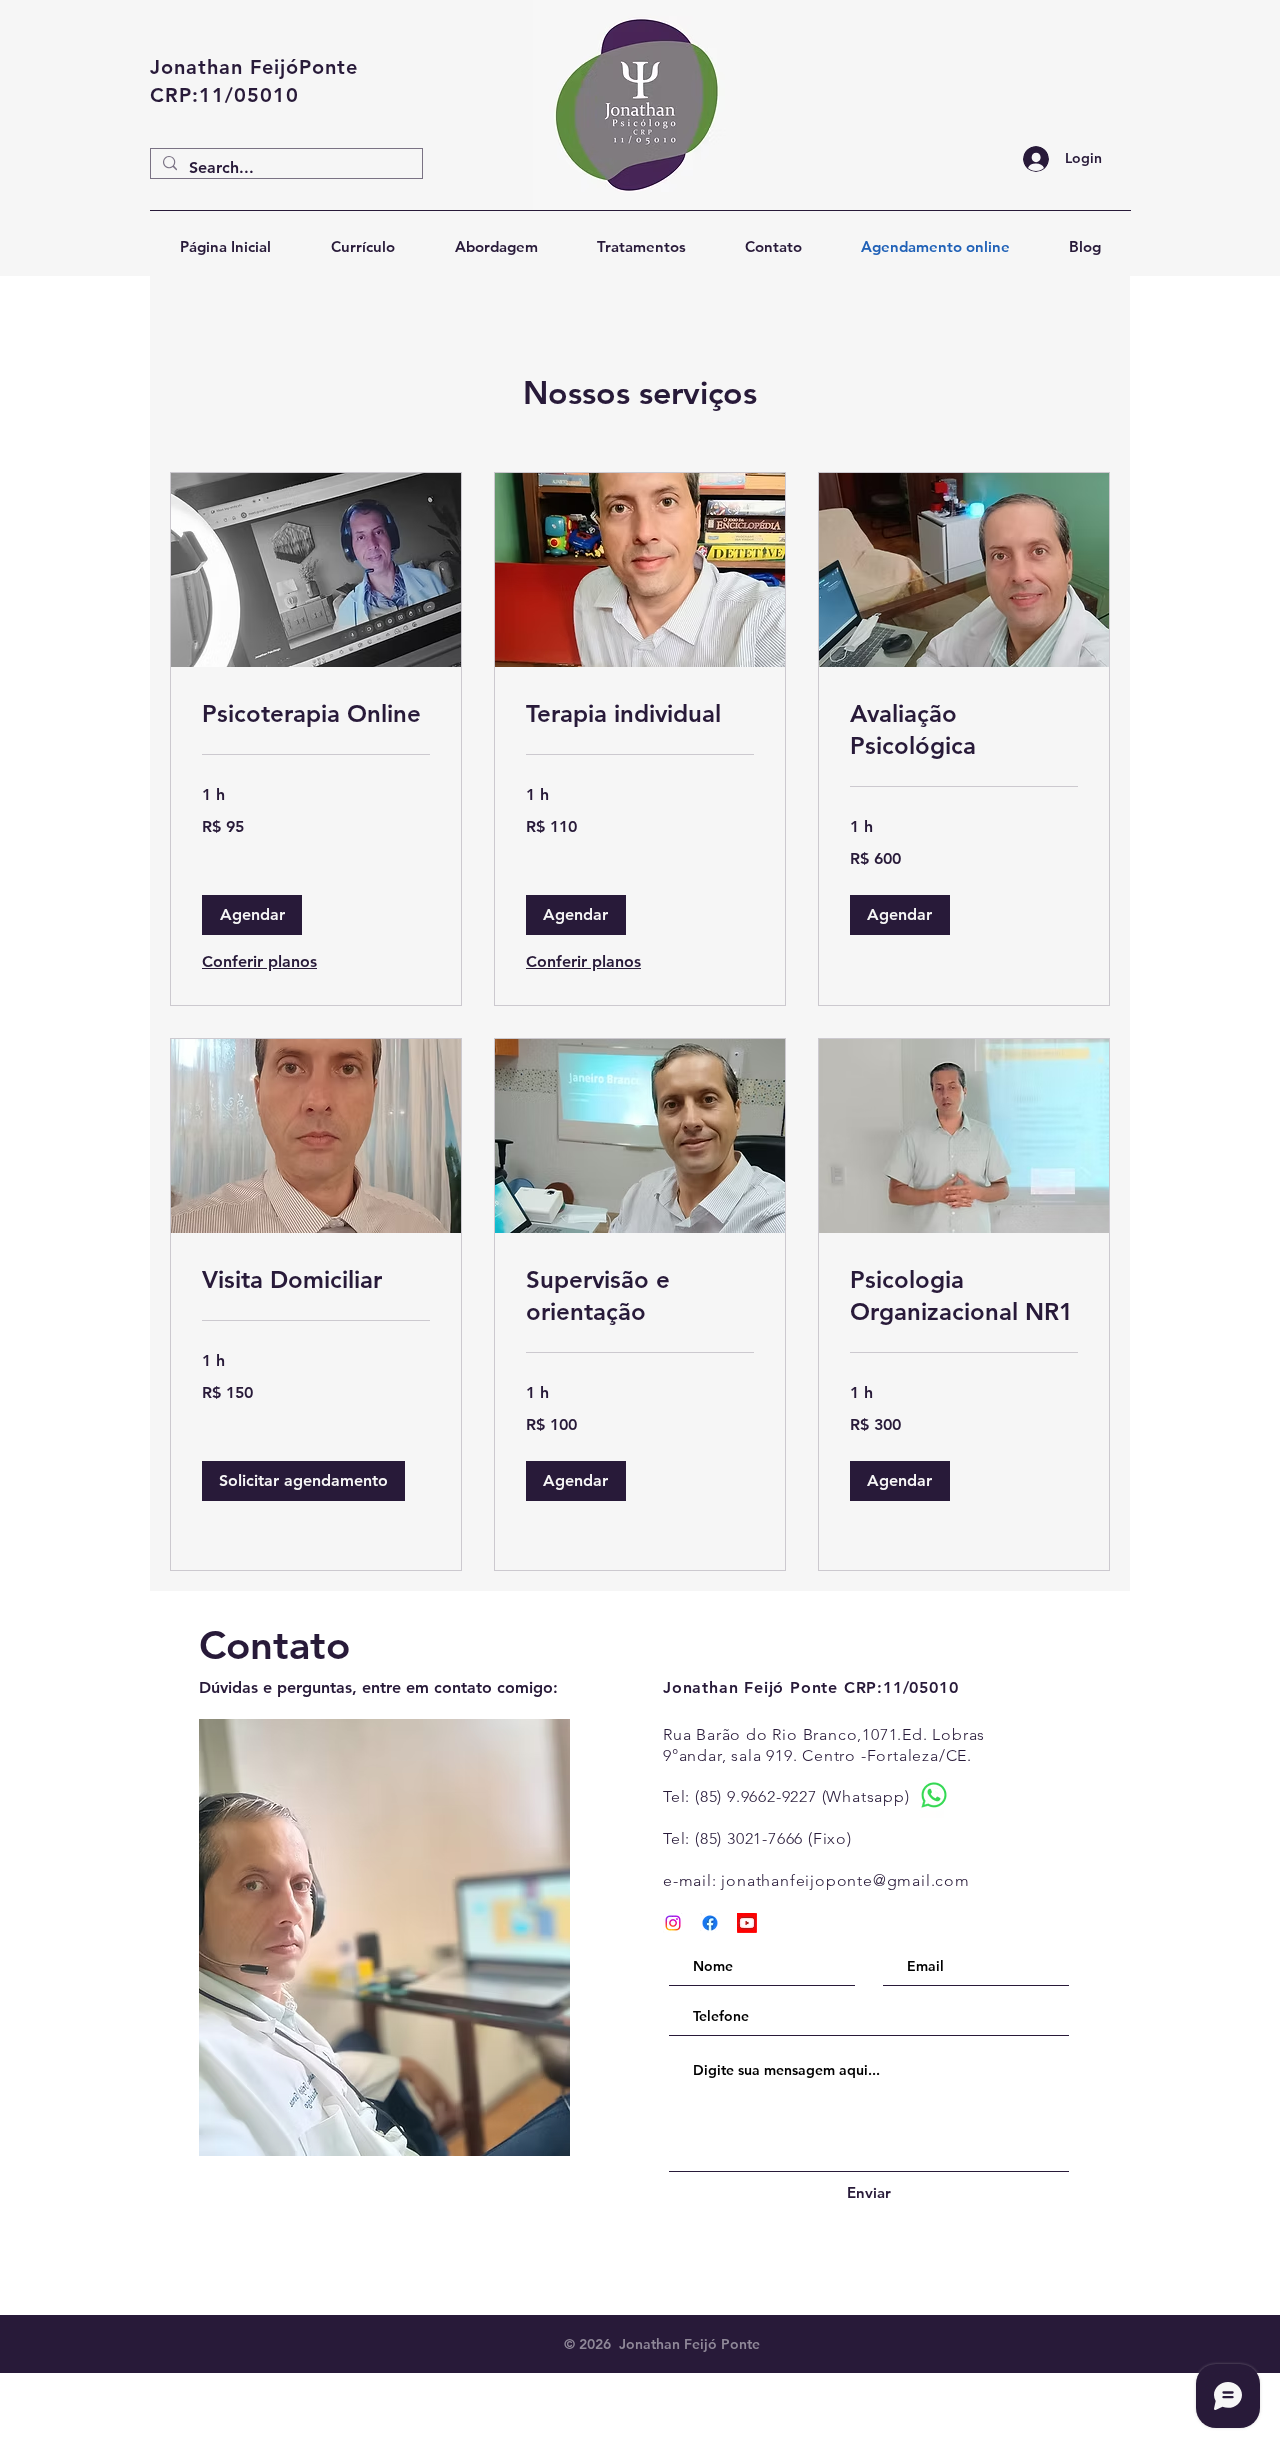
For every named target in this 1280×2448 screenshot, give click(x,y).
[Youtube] (747, 1923)
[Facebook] (710, 1923)
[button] (252, 915)
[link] (316, 714)
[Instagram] (673, 1923)
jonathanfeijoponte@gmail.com (845, 1880)
